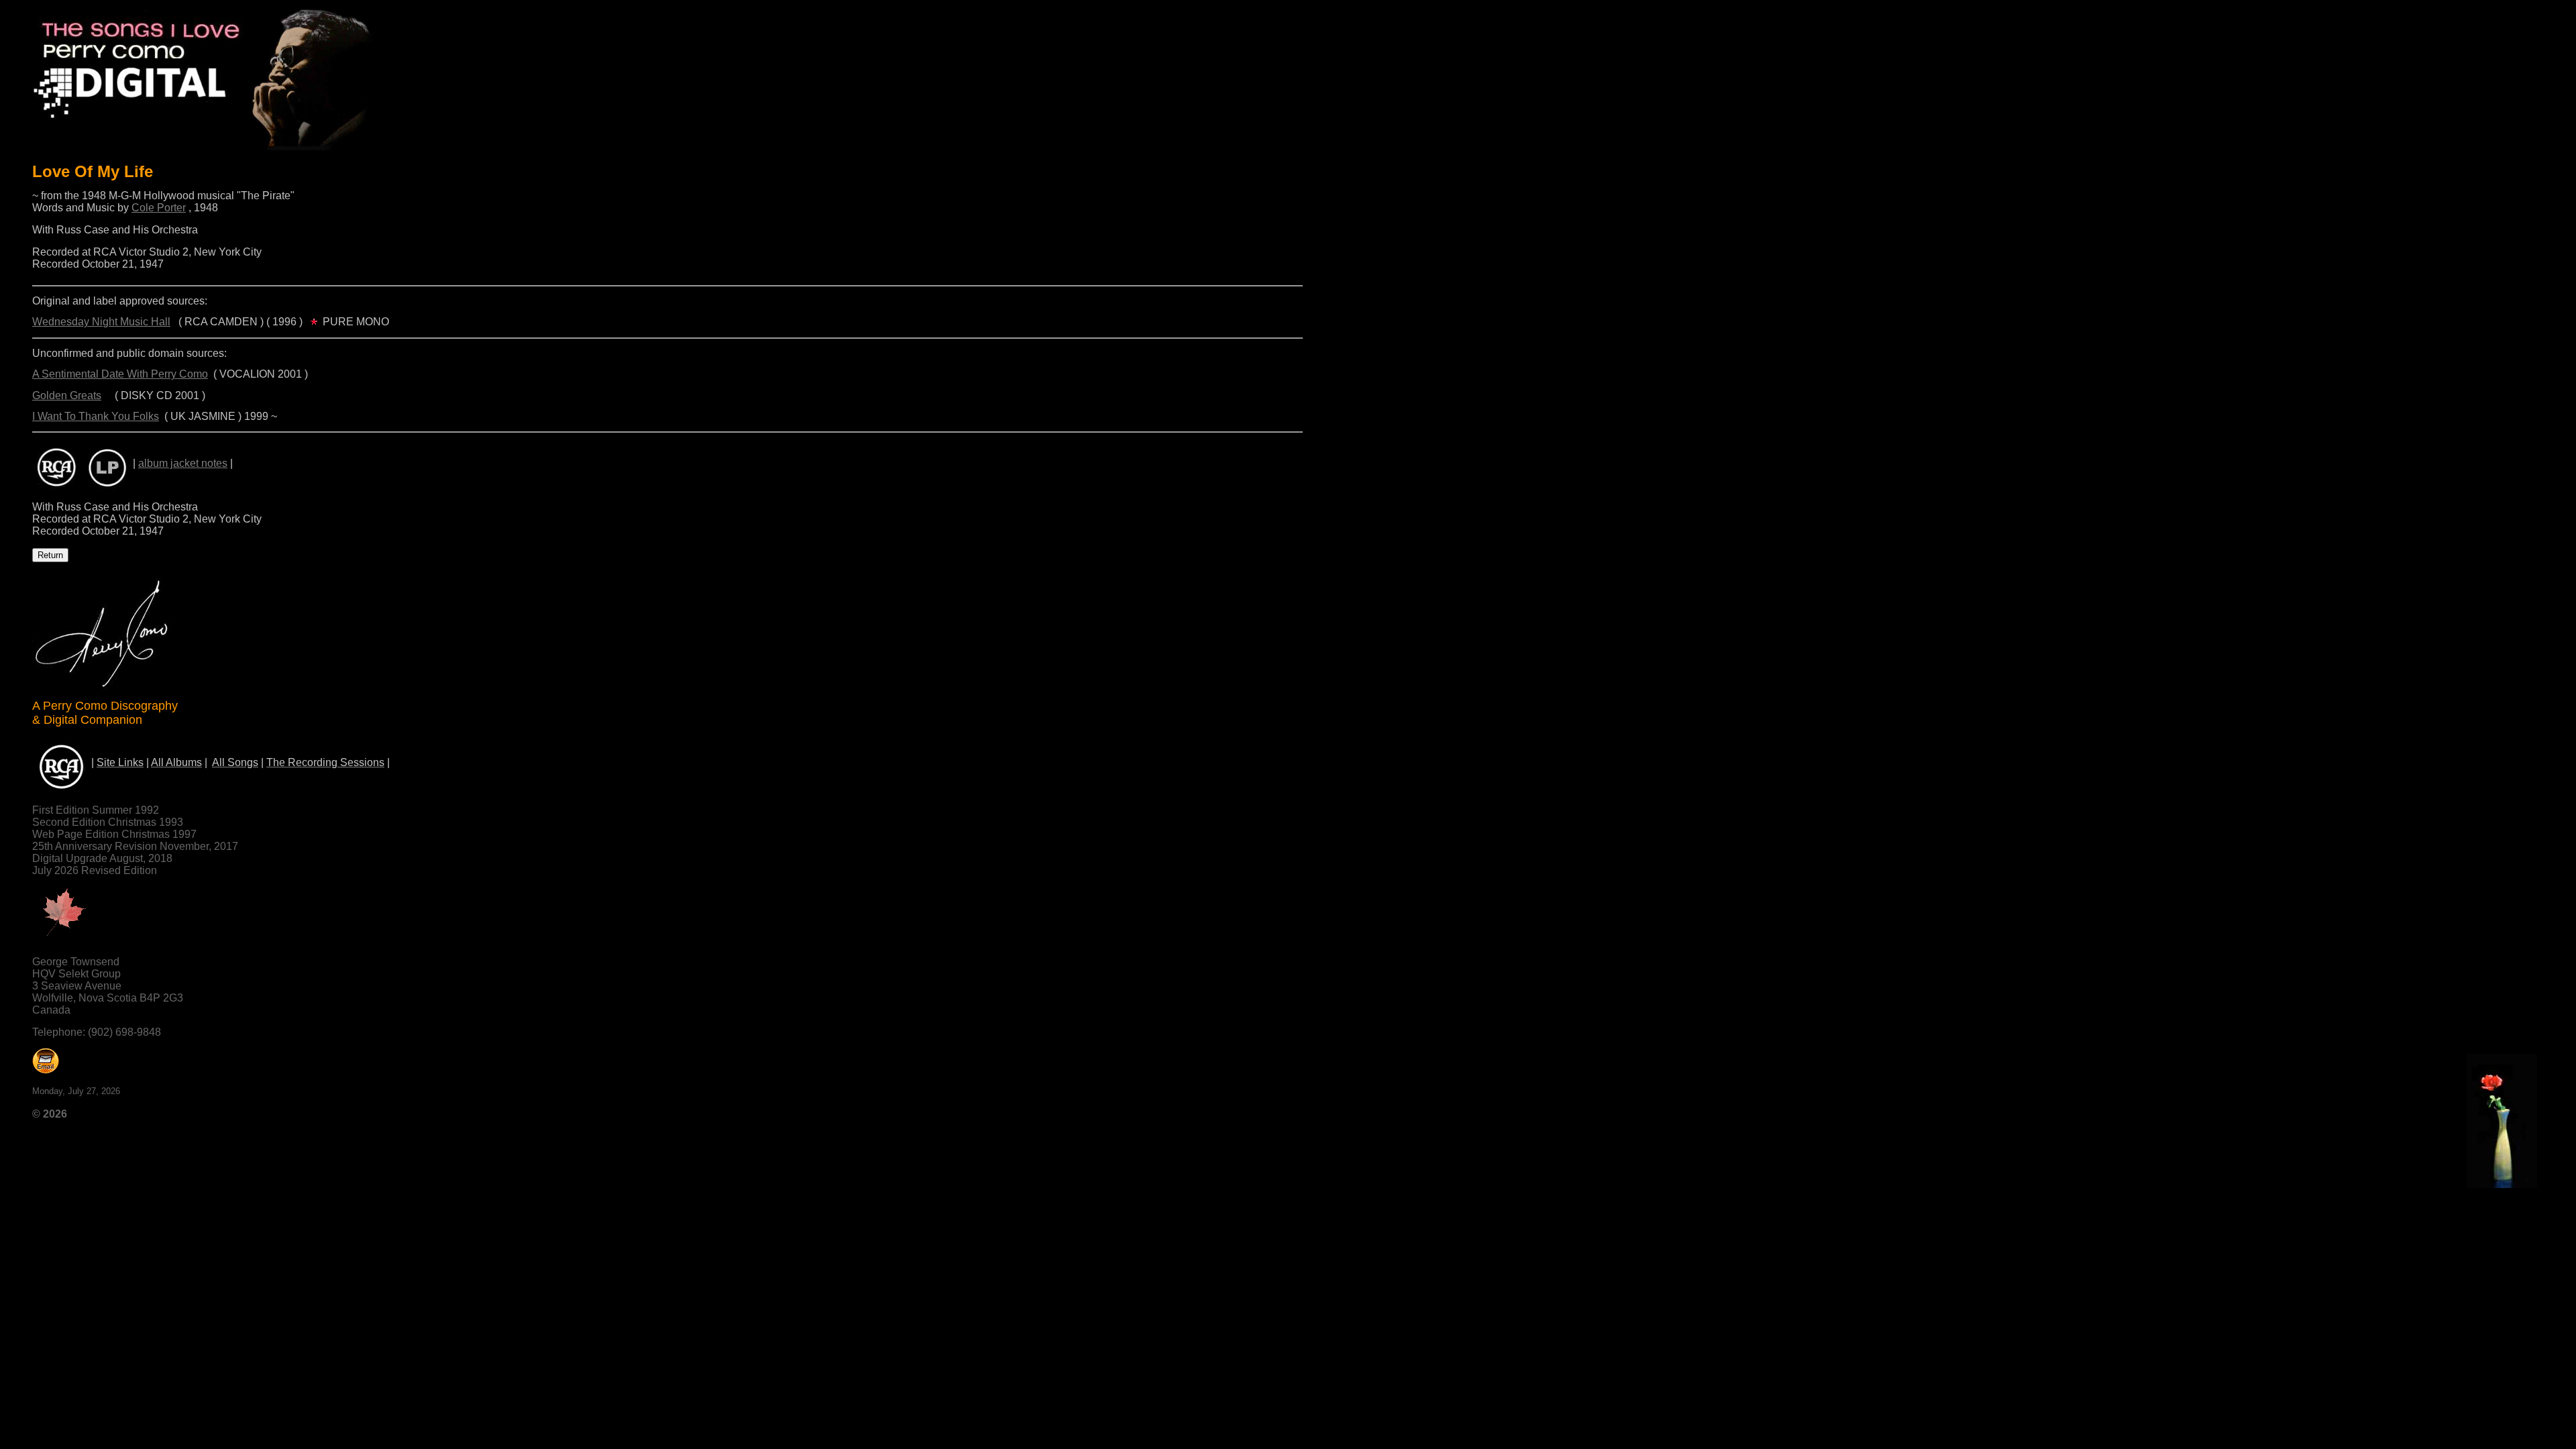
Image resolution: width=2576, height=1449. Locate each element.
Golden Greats (67, 395)
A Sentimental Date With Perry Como (120, 374)
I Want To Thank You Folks (96, 416)
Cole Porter (159, 208)
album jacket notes (183, 463)
